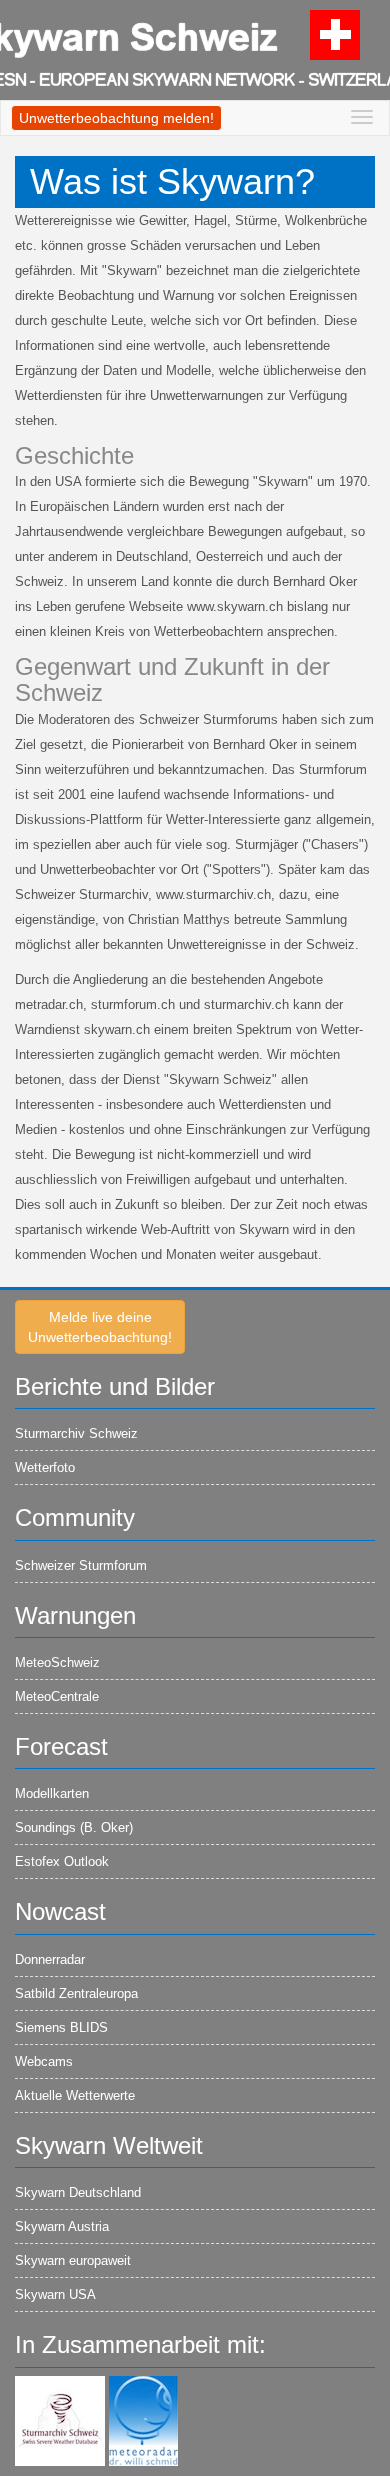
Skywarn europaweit (73, 2260)
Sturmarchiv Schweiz (76, 1433)
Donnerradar (50, 1959)
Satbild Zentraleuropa (76, 1993)
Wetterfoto (45, 1467)
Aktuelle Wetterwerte (75, 2095)
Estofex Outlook (62, 1861)
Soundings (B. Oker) (74, 1827)
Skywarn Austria (62, 2226)
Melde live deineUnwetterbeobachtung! (100, 1327)
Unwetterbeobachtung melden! (116, 118)
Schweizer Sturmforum (81, 1565)
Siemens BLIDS (61, 2027)
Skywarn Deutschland (78, 2192)
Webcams (44, 2061)
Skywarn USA (55, 2294)
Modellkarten (52, 1793)
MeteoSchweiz (57, 1662)
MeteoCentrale (57, 1696)
